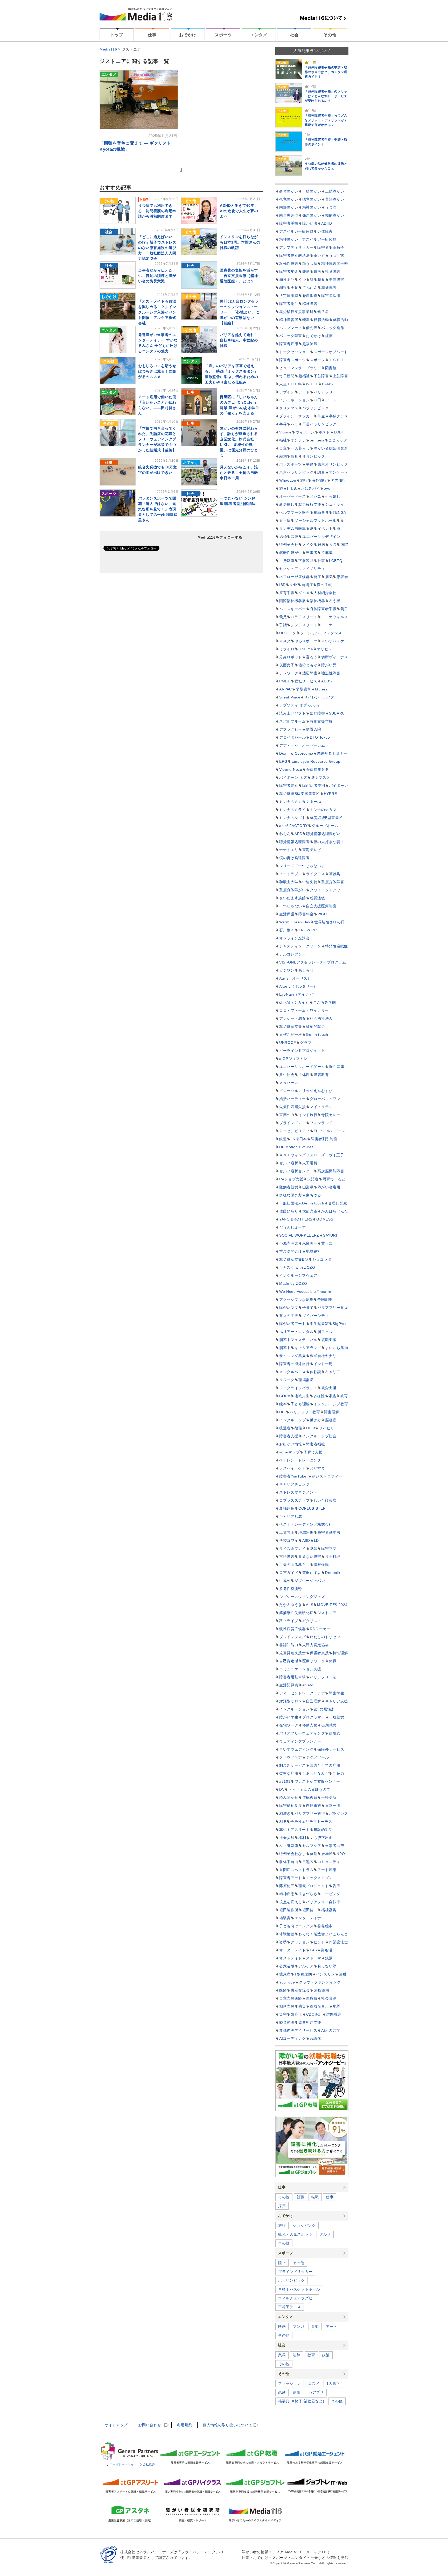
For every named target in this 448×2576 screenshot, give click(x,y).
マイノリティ (321, 1107)
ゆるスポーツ (306, 641)
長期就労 (329, 1725)
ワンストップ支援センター (317, 1781)
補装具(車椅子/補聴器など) (301, 2401)
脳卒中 (285, 1348)
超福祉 (304, 376)
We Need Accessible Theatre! (306, 1291)
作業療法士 (339, 1942)
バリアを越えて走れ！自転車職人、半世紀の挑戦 (239, 340)
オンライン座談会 (295, 938)
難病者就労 (289, 1187)
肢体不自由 (289, 1862)
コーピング (331, 1894)
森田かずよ (312, 1573)
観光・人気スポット (295, 2234)
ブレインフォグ (293, 1637)
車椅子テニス (290, 2307)
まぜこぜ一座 (291, 1034)
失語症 (313, 1179)
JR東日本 (299, 1139)
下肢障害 (321, 376)
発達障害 (337, 280)
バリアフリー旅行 (310, 1814)
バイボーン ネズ (293, 777)
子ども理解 (300, 1404)
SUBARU (337, 713)
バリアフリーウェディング (302, 1733)
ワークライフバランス (298, 1388)
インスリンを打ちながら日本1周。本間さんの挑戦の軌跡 (240, 242)
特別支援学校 (321, 721)
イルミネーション (295, 400)
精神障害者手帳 (335, 263)
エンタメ (259, 35)
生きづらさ (308, 1894)
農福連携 (287, 1508)
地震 (337, 2006)
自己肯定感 (289, 1661)
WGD (322, 914)
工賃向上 (287, 1532)
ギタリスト (312, 1621)
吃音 (314, 1549)
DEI (282, 1412)
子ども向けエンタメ (296, 1926)
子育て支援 (313, 1452)
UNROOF (288, 1043)
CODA (285, 1396)
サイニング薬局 (293, 1356)
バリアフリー (325, 392)
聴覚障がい (312, 199)
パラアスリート (304, 617)
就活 (314, 1854)
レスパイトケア (293, 1468)
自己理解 (314, 1701)
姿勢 (283, 1942)
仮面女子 (287, 665)
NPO (341, 1854)
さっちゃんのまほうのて (309, 1789)
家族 (332, 1396)
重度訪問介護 (291, 1251)
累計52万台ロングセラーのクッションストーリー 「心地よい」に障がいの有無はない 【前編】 (240, 312)
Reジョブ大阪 (291, 1179)
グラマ (306, 1043)
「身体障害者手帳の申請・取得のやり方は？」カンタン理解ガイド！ (326, 72)
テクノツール (317, 1757)
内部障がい (289, 207)
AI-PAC (286, 689)
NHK (294, 585)
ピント (319, 1942)
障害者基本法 (329, 1532)
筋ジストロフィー (327, 1476)
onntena (317, 440)
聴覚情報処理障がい (323, 834)
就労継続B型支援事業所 (300, 794)
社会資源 (329, 1998)
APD (298, 834)
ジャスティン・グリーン (300, 946)
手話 (283, 625)
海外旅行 (319, 480)
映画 (317, 272)
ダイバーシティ (316, 1316)
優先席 (312, 328)
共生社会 (287, 1075)
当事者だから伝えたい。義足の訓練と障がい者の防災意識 (157, 276)
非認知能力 (289, 1645)
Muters (321, 689)
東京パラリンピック (296, 472)
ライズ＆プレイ (293, 1549)
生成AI (285, 1581)
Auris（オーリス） (295, 978)
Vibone (285, 432)
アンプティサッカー (296, 247)
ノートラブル (291, 874)
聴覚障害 (329, 288)
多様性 (319, 1396)
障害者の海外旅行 (295, 1364)
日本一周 (333, 1806)
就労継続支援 (291, 1026)
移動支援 (310, 1725)
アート (304, 392)
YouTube (287, 1982)
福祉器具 (329, 1910)
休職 (333, 1661)
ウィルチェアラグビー (297, 2298)
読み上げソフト (293, 713)
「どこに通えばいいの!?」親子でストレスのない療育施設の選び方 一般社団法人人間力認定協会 (157, 248)
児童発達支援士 (293, 1653)
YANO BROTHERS (296, 1219)
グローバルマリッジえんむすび (306, 1091)
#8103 (285, 1781)
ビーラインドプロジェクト (302, 1051)
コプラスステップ (295, 1500)
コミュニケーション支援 (300, 1669)
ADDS (327, 681)
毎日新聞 (287, 376)
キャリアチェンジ (295, 1484)
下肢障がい (312, 191)
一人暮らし (300, 448)
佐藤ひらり (289, 1211)
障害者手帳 (289, 223)
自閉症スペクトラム (296, 1870)
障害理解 (332, 1412)
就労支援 (329, 1388)
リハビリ (327, 1428)
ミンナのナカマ (323, 810)
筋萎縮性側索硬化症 (296, 1613)
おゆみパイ (311, 488)
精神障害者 (289, 320)
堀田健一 (310, 1910)
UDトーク (288, 633)
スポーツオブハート (331, 352)
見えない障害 (310, 1557)
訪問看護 (334, 2014)
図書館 (331, 368)
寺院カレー (331, 1115)
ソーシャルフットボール (316, 520)
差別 (283, 456)
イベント (325, 529)
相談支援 (287, 2006)
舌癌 (336, 1886)
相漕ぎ (285, 1814)
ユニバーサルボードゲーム (302, 1067)
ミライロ (287, 649)
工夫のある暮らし (295, 1565)
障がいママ (289, 1308)
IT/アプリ (316, 2392)
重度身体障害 (333, 882)
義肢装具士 (319, 2006)
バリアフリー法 (323, 1677)
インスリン (326, 1974)
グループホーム (325, 826)
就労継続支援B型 (294, 1259)
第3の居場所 (324, 1709)
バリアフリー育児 (333, 1308)
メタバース (289, 1083)
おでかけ (188, 35)
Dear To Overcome (296, 753)
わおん (285, 834)
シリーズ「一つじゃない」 (302, 866)
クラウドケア (291, 1757)
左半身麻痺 (289, 1846)
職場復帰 (306, 1380)
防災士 (296, 2014)
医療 (283, 1990)
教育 (344, 1396)
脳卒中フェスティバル (298, 1340)
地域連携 (306, 1532)
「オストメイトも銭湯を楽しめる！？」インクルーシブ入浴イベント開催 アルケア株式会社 (157, 312)
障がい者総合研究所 (331, 448)
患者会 (342, 577)
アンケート (339, 472)
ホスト (324, 432)
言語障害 (287, 1557)
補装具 (285, 1918)
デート (331, 400)
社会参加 (287, 1838)
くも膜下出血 (321, 1838)
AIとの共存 (331, 2030)
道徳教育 (310, 1797)
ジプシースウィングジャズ (302, 1597)
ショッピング (304, 2225)
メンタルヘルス (293, 1372)
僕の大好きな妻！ (329, 842)
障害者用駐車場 (293, 1677)
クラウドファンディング (320, 1982)
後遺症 (285, 1428)
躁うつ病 (310, 263)
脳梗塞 (331, 1420)
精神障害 (310, 304)
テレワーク (289, 673)
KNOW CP (308, 930)
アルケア (306, 1966)
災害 (283, 2014)
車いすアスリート (295, 1830)
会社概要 (148, 2464)
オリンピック (314, 456)
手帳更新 (329, 1797)
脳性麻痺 (336, 1067)
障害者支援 (289, 1436)
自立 (283, 448)
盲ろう (312, 657)
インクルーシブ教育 (331, 1404)
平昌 (310, 464)
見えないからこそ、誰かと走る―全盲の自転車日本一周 (239, 473)
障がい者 (310, 223)
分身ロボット (291, 657)
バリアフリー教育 (305, 1412)
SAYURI (330, 1235)
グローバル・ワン (325, 1099)
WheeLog (288, 480)
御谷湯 (327, 1950)
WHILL (312, 384)
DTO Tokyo (320, 737)
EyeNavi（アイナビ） (298, 994)
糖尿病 (285, 1974)
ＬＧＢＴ (337, 360)
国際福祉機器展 (293, 601)
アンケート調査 (293, 1018)
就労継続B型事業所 (326, 818)
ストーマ (314, 1958)
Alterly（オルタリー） (298, 986)
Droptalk (333, 1573)
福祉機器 (317, 601)
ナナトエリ (289, 850)
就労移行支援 (310, 504)
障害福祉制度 (291, 1806)
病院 (344, 545)
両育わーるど (334, 1179)
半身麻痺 (287, 561)
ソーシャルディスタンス (321, 633)
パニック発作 (333, 328)
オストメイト (291, 1958)
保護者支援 (319, 1653)
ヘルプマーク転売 (295, 512)
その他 (330, 35)
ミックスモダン (319, 1878)
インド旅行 (308, 1115)
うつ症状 (337, 255)
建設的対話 (323, 1830)
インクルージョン (295, 1709)
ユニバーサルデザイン (321, 537)
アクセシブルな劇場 (296, 1300)
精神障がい (312, 207)
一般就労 (337, 1717)
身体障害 (325, 231)
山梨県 (308, 1187)
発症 (317, 577)
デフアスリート (304, 625)
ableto (308, 1685)
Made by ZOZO (293, 1283)
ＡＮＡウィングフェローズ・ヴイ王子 (312, 1155)
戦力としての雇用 (325, 1765)
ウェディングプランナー (300, 1741)
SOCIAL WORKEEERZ (299, 1235)
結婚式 (334, 1733)
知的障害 (317, 713)
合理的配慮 (338, 1203)
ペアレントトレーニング (300, 1460)
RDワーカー (320, 1629)
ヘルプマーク (291, 328)
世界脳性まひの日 (330, 922)
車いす (319, 255)
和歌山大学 (289, 882)
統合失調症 (289, 215)
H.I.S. (292, 488)
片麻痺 (327, 553)
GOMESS (325, 1219)
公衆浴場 (287, 1966)
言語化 (316, 2038)
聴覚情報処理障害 (295, 842)
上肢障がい (335, 191)
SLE (283, 1822)
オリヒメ (325, 649)
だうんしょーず (293, 1227)
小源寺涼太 (289, 1243)
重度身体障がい (293, 890)
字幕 (283, 424)
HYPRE (330, 794)
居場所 (327, 1854)
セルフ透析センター (296, 1171)
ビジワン (287, 970)
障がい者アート (293, 1324)
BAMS (327, 384)
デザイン (287, 392)
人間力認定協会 (316, 1645)
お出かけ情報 (291, 1444)
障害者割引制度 (324, 1139)
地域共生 (302, 1396)
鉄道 (283, 1139)
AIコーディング (293, 2038)
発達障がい (312, 215)
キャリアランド (308, 1348)
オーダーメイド (293, 1950)
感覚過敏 (317, 898)
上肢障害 (341, 376)
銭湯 (329, 1958)
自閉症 (307, 585)
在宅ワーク (289, 1725)
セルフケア (312, 1846)
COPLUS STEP (312, 1508)
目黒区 (308, 1862)
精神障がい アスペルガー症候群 (308, 239)
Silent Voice (290, 697)
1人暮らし (335, 2384)
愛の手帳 (324, 585)
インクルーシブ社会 (319, 1436)
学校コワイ (289, 1540)
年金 (321, 416)
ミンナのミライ (293, 810)
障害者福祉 (316, 1444)
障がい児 (329, 665)
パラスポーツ (291, 464)
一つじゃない (291, 906)
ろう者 (335, 601)
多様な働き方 (291, 1195)
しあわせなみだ (316, 1773)
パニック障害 (291, 336)
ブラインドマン (293, 1123)
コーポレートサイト (123, 2464)
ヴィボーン (305, 432)
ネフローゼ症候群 (295, 577)
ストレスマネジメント (298, 1492)
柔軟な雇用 (289, 1773)
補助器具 (321, 512)
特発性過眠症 (337, 946)
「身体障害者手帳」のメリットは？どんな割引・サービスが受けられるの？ (326, 96)
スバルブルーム (293, 721)
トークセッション (295, 352)
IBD (282, 585)
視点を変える (291, 1902)
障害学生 (336, 1693)
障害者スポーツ (293, 360)
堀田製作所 (289, 1910)
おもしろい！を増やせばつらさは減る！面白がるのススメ (157, 371)
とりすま (317, 1468)
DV (282, 1789)
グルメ (304, 593)
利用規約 (184, 2425)
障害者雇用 (289, 344)
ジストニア (327, 1613)
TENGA (339, 512)
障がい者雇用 (329, 1187)
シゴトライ (335, 504)
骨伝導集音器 (318, 769)
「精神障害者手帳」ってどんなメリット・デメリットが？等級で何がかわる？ (326, 120)
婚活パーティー (293, 1099)
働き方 (316, 1420)
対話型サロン (291, 1701)
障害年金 (306, 914)
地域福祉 (314, 1251)
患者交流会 (300, 1990)
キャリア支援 (337, 1701)
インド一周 (323, 1364)
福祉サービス (306, 681)
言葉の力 (287, 1115)
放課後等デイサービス (298, 2030)
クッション (300, 1942)
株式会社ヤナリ (323, 1356)
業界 (282, 2355)
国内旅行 (338, 480)
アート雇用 (327, 1870)
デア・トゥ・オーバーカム (302, 745)
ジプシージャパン (310, 1581)
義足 (283, 617)
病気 (329, 577)
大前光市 (310, 1211)
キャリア (333, 1372)
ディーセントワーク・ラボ (302, 1693)
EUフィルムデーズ (330, 1131)
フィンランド (321, 1123)
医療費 (312, 1998)
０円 (317, 400)
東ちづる (314, 1195)
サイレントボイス (319, 697)
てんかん (310, 288)
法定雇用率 (289, 296)
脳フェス (325, 1332)
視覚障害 (333, 272)
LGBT (339, 432)
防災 (302, 2006)
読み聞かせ (289, 1797)
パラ (294, 424)
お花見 (316, 496)
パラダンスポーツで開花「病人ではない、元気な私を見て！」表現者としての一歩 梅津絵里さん (158, 509)
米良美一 (310, 1243)
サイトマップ (116, 2425)
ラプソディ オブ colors (299, 705)
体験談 (316, 1372)
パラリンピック (316, 408)
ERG (283, 761)
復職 (298, 1428)
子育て (308, 1308)
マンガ (298, 2327)
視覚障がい (289, 199)
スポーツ (223, 35)
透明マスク (321, 777)
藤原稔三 (287, 1886)
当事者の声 (335, 1846)
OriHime (306, 649)
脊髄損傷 (310, 296)
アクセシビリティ (295, 1131)
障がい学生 (289, 1717)
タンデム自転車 (293, 529)
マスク (285, 641)
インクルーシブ (293, 1420)
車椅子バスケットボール (299, 2289)
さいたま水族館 (293, 898)
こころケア (338, 440)
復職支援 (329, 1340)
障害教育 (321, 1075)
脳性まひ (287, 280)
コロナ (327, 625)
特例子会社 (289, 545)
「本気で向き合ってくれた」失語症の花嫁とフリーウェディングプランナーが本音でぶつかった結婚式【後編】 (157, 439)
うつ (302, 280)
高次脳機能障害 (331, 1171)
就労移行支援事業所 (296, 312)
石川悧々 (287, 930)
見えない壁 (327, 1966)
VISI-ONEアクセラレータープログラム (313, 962)
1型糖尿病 (303, 1974)
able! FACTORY (293, 826)
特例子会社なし (293, 1854)
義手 (344, 609)
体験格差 (287, 1934)
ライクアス (316, 874)
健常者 (323, 312)
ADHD (327, 223)
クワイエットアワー (327, 890)
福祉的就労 (316, 1026)
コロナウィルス (335, 617)
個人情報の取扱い (227, 2425)
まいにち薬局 (337, 1348)
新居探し (287, 504)
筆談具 (335, 874)
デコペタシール (293, 737)
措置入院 (314, 729)
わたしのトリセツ (325, 1637)
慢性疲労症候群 (293, 1629)
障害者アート (291, 1878)
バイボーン (339, 786)
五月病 (285, 520)
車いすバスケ (333, 641)
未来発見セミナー (332, 753)
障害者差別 (289, 786)
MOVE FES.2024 (332, 1605)
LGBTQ (336, 561)
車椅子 (338, 247)
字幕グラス (339, 416)
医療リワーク (314, 1661)
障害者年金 (289, 272)
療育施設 (287, 2022)
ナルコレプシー (293, 954)
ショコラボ (322, 1259)
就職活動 (341, 320)
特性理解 (340, 1653)
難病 (321, 545)
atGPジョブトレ (293, 1059)
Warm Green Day (295, 922)
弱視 (283, 288)
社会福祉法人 (321, 1018)
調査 (321, 472)
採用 (282, 2206)
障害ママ (329, 1549)
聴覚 (321, 280)
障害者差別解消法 (295, 255)
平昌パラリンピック (319, 424)
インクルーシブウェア (298, 1275)
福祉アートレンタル (296, 1332)
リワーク (287, 1380)
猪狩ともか (308, 665)
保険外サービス (331, 1749)
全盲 (294, 288)
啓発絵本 (325, 1926)
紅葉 (329, 336)
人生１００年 (291, 384)
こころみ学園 (325, 1002)
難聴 (306, 272)
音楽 (315, 2327)
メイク (308, 545)
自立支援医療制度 (321, 906)
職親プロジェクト (314, 1886)
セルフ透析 (289, 1163)
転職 (306, 320)
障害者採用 (331, 296)
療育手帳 (287, 593)
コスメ (314, 2384)
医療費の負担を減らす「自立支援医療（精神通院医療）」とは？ (239, 276)
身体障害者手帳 (323, 609)
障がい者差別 (314, 786)
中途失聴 (310, 882)
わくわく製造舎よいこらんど (323, 1934)
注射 (343, 1974)
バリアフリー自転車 (323, 1902)
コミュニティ (329, 1862)
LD (316, 1540)
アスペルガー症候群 (296, 231)
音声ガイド (289, 1573)
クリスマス (289, 408)
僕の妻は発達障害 (295, 858)
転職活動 (321, 320)
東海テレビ (312, 850)
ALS (310, 1605)
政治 (326, 2355)
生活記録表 (289, 1685)
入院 (333, 545)
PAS (313, 1950)
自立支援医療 (291, 1998)
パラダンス (339, 1814)
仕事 (152, 35)
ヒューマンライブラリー (300, 368)
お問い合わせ (150, 2425)
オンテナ (298, 440)
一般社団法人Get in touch (302, 1203)
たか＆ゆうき (291, 1605)
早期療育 (303, 689)
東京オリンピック (333, 464)
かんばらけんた (335, 1211)
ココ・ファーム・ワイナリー (304, 1010)
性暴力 (338, 1773)
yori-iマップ (289, 1452)
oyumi (329, 488)
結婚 (283, 537)
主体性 (304, 1075)
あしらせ (306, 970)
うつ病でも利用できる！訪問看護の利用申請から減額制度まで (157, 211)
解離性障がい (291, 553)
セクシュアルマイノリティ (302, 569)
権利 (302, 1838)
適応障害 (310, 673)
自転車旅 (314, 1806)
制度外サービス (293, 1765)
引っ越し (333, 496)
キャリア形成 (291, 1516)
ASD (306, 1540)
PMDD (285, 681)
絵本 (283, 1404)
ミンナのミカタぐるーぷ (300, 802)
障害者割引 (289, 304)
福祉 (283, 440)
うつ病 (331, 207)
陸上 (282, 2263)
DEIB (311, 1428)
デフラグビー (291, 729)
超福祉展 (310, 344)
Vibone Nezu (291, 769)
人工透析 (310, 1163)
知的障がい (335, 215)
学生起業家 (319, 1324)
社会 (294, 35)
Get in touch (317, 1034)
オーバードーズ (293, 496)
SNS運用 (321, 1990)
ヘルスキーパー (293, 609)
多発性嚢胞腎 (291, 1589)
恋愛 (294, 537)
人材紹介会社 (325, 593)
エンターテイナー (310, 1918)
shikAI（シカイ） (294, 1002)
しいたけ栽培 (325, 1500)
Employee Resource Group (316, 761)
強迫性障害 (331, 673)
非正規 (327, 1243)
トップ (117, 35)
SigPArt (339, 1324)
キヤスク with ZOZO (297, 1267)
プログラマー (314, 1717)
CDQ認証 (314, 2014)
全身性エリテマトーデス (311, 1822)
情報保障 (321, 1565)
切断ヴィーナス (335, 657)
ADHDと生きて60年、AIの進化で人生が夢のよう (239, 211)
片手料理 (333, 1557)
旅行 (304, 480)
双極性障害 (289, 263)
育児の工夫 (289, 1316)
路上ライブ (289, 1621)
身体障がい (289, 191)
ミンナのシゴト (293, 818)
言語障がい (335, 199)
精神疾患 (287, 1894)
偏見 (294, 456)
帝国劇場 (325, 1300)
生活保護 (287, 914)
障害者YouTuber (294, 1476)
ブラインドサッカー (296, 416)
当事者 (312, 553)
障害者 (323, 247)
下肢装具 (306, 561)
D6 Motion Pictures (296, 1147)
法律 (296, 2355)
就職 (300, 2197)
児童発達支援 (310, 2022)
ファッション (290, 2384)
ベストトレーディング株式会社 (306, 1524)
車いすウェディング (296, 1749)
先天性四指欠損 (293, 1107)
